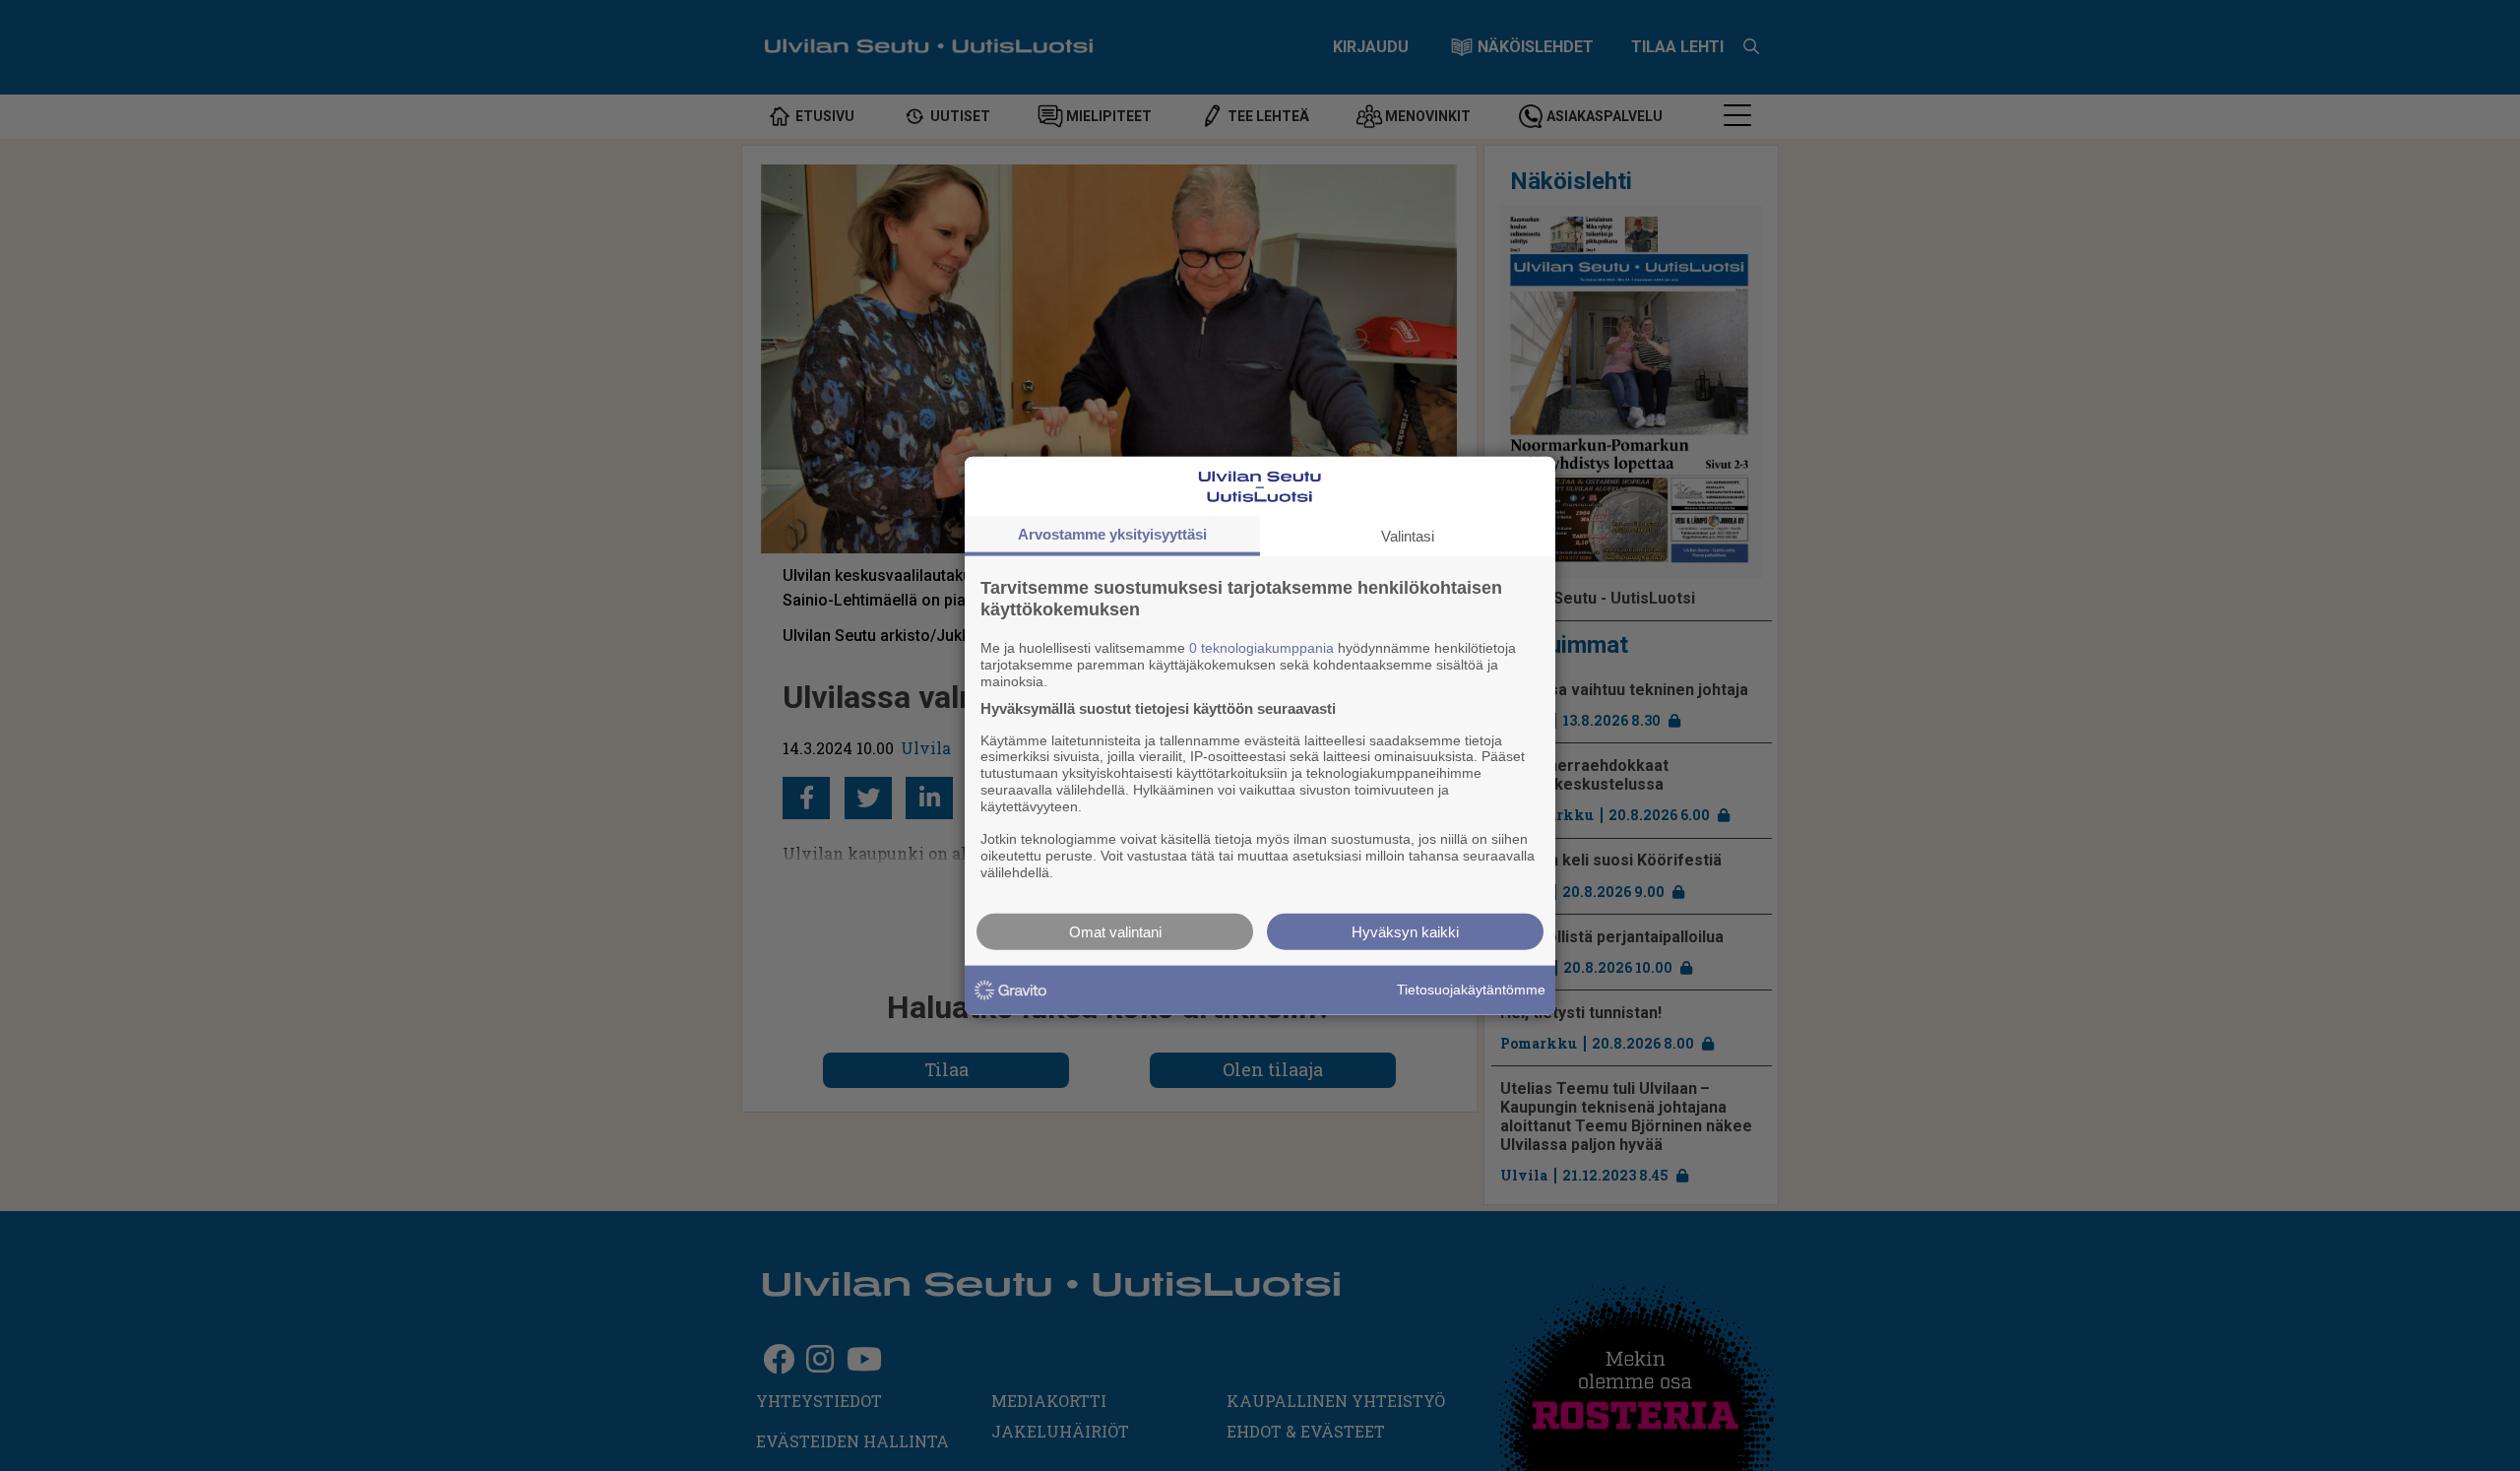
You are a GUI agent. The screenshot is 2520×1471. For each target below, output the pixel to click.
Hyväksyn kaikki (1405, 931)
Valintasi (1408, 536)
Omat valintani (1115, 931)
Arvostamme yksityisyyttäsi (1112, 534)
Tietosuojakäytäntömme (1471, 990)
